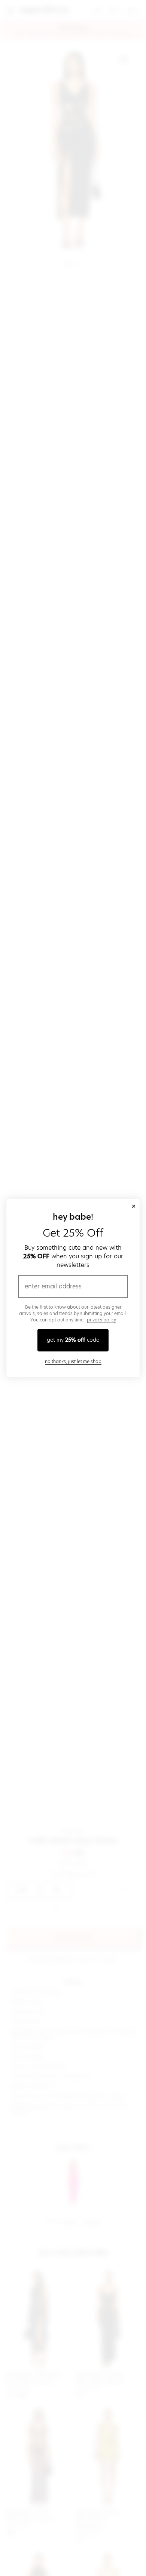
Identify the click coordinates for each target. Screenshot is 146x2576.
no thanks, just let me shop (73, 1361)
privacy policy (101, 1320)
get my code (73, 1340)
